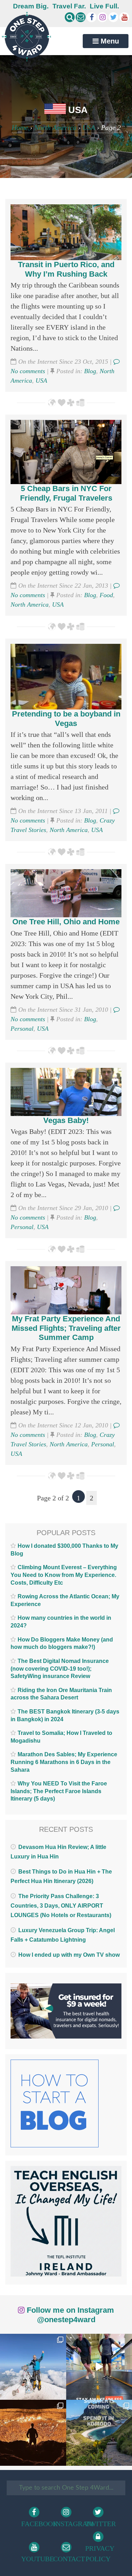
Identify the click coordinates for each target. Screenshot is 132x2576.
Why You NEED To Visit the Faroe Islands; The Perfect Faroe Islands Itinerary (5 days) (59, 1791)
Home (20, 127)
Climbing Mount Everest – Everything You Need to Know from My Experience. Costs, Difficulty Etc (64, 1575)
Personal (22, 1029)
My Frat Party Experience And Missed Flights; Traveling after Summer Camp (66, 1328)
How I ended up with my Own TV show (69, 1955)
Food (106, 595)
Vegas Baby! (66, 1120)
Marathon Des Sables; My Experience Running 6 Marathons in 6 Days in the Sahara (64, 1762)
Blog (90, 371)
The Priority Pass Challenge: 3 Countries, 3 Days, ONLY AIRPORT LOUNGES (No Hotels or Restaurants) (61, 1906)
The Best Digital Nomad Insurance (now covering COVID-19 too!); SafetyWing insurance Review (60, 1669)
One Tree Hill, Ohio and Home (66, 922)
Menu (109, 41)
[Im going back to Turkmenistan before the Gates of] (33, 2433)
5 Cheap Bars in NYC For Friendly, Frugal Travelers (66, 493)
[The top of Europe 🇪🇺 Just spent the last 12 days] (33, 2367)
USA (89, 127)
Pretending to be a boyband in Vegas (66, 718)
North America (55, 127)
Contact (67, 2559)
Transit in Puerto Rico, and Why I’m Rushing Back (66, 269)
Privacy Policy (99, 2554)
